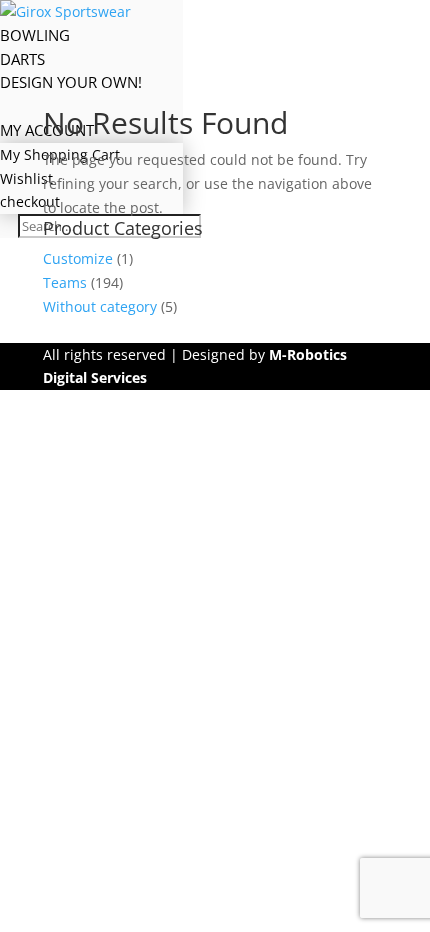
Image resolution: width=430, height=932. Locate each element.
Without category (100, 306)
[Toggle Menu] (135, 11)
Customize (78, 258)
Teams (65, 282)
